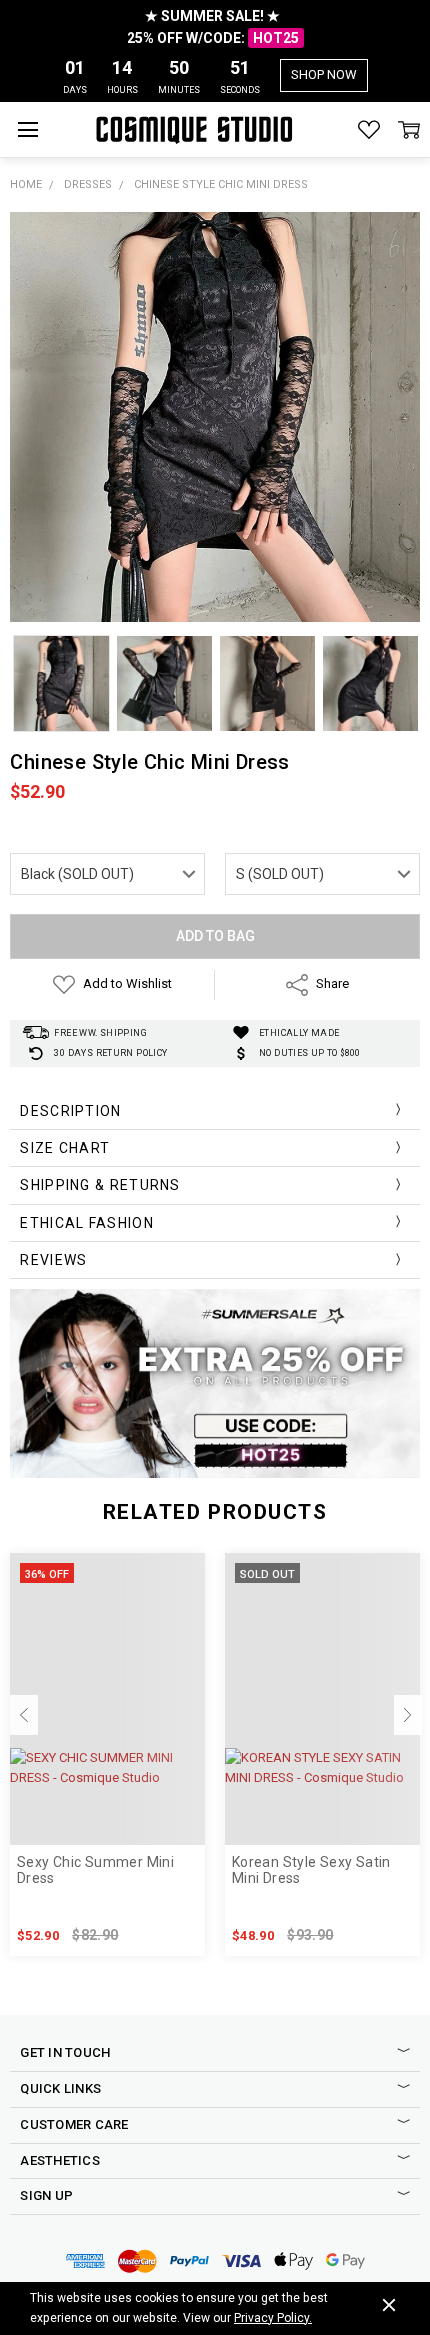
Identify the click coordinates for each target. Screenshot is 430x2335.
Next (408, 1715)
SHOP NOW (324, 74)
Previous (24, 1715)
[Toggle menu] (27, 129)
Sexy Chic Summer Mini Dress (95, 1870)
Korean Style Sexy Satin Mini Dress (311, 1870)
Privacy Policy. (273, 2318)
